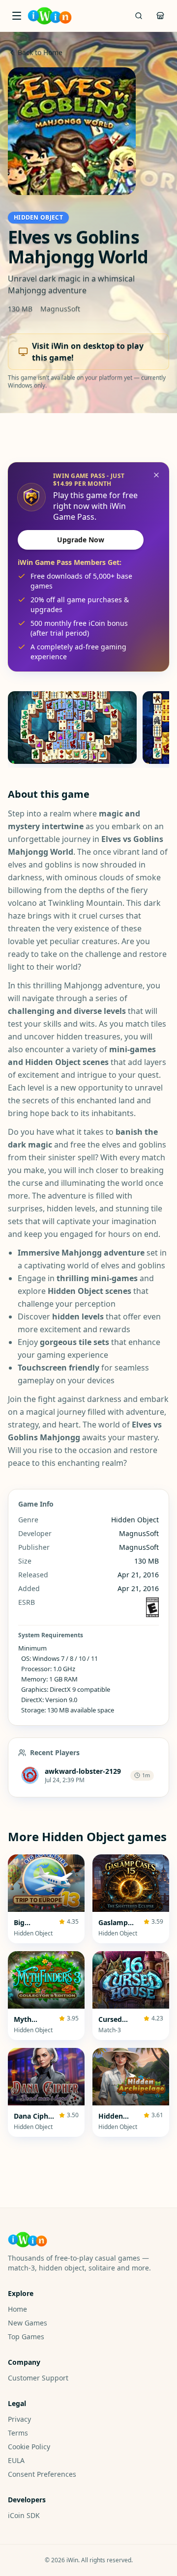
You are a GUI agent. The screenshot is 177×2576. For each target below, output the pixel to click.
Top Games (26, 2337)
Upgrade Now (81, 540)
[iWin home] (50, 16)
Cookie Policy (29, 2447)
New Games (28, 2323)
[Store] (160, 16)
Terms (18, 2433)
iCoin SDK (24, 2515)
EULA (16, 2460)
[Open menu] (17, 16)
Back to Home (40, 52)
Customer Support (38, 2378)
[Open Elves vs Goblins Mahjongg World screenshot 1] (72, 728)
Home (17, 2309)
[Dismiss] (156, 475)
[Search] (139, 16)
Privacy (19, 2419)
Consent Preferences (42, 2474)
